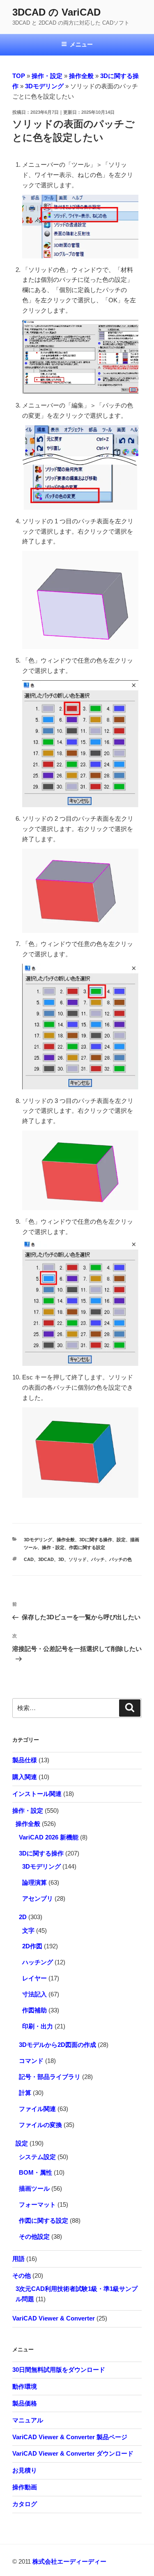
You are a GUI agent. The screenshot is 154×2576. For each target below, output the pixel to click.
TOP (19, 76)
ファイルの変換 (40, 2125)
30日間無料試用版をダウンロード (59, 2370)
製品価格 (25, 2403)
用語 (18, 2259)
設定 (121, 1540)
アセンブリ (38, 1898)
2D (23, 1917)
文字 (28, 1930)
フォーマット (37, 2204)
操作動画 (25, 2487)
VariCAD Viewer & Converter (54, 2318)
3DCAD (46, 1559)
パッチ (98, 1559)
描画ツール (34, 2188)
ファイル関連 (37, 2109)
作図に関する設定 (87, 1547)
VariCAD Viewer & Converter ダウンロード (73, 2453)
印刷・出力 (38, 2026)
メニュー (81, 44)
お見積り (25, 2470)
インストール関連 (37, 1794)
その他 (22, 2276)
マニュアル (28, 2420)
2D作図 (32, 1946)
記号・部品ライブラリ (50, 2077)
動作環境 (25, 2386)
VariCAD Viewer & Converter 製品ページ (70, 2437)
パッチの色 (121, 1559)
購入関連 (25, 1777)
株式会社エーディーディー (69, 2561)
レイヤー (34, 1978)
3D (61, 1559)
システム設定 (37, 2157)
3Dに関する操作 (96, 1540)
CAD (29, 1559)
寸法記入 (34, 1994)
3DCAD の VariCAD (56, 12)
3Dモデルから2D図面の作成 (57, 2045)
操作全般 (81, 76)
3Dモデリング (44, 86)
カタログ (25, 2504)
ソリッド (78, 1559)
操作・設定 (47, 76)
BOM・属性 (36, 2172)
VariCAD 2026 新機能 (49, 1837)
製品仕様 (25, 1760)
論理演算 (34, 1882)
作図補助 (34, 2010)
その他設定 (34, 2236)
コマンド (31, 2061)
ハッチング (38, 1962)
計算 (25, 2093)
